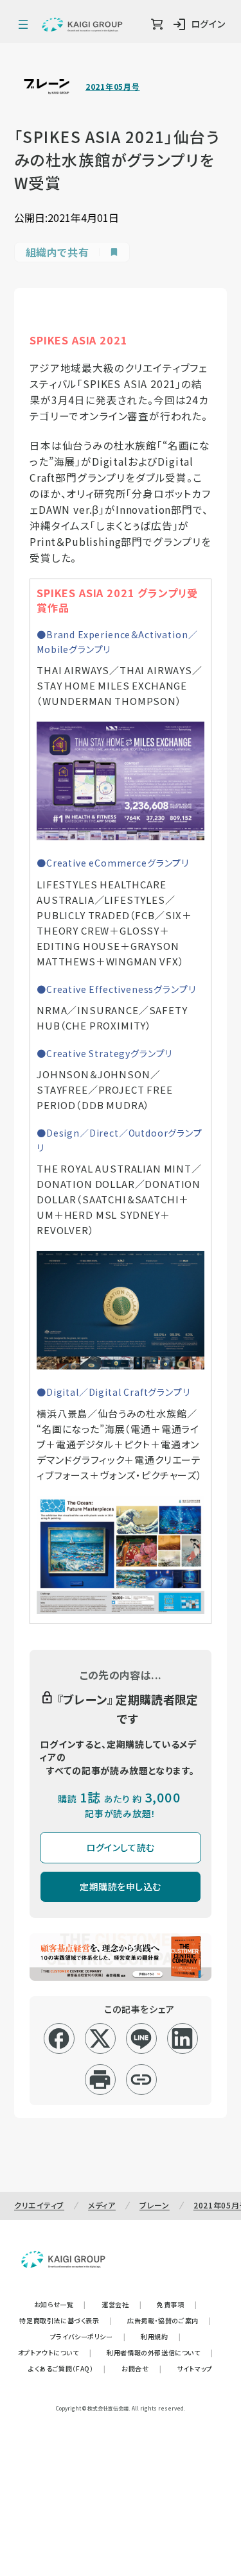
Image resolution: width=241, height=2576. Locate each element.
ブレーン (155, 2205)
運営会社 (121, 2304)
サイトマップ (195, 2368)
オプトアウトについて (55, 2352)
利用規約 (161, 2336)
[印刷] (100, 2080)
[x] (100, 2038)
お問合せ (141, 2368)
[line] (141, 2038)
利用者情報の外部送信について (160, 2352)
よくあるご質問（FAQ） (67, 2368)
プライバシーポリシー (88, 2336)
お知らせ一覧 (60, 2304)
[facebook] (59, 2038)
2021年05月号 (112, 87)
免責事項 (177, 2304)
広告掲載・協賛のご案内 (169, 2320)
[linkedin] (182, 2038)
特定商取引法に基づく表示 (66, 2320)
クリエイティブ (39, 2205)
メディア (102, 2205)
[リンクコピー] (141, 2080)
